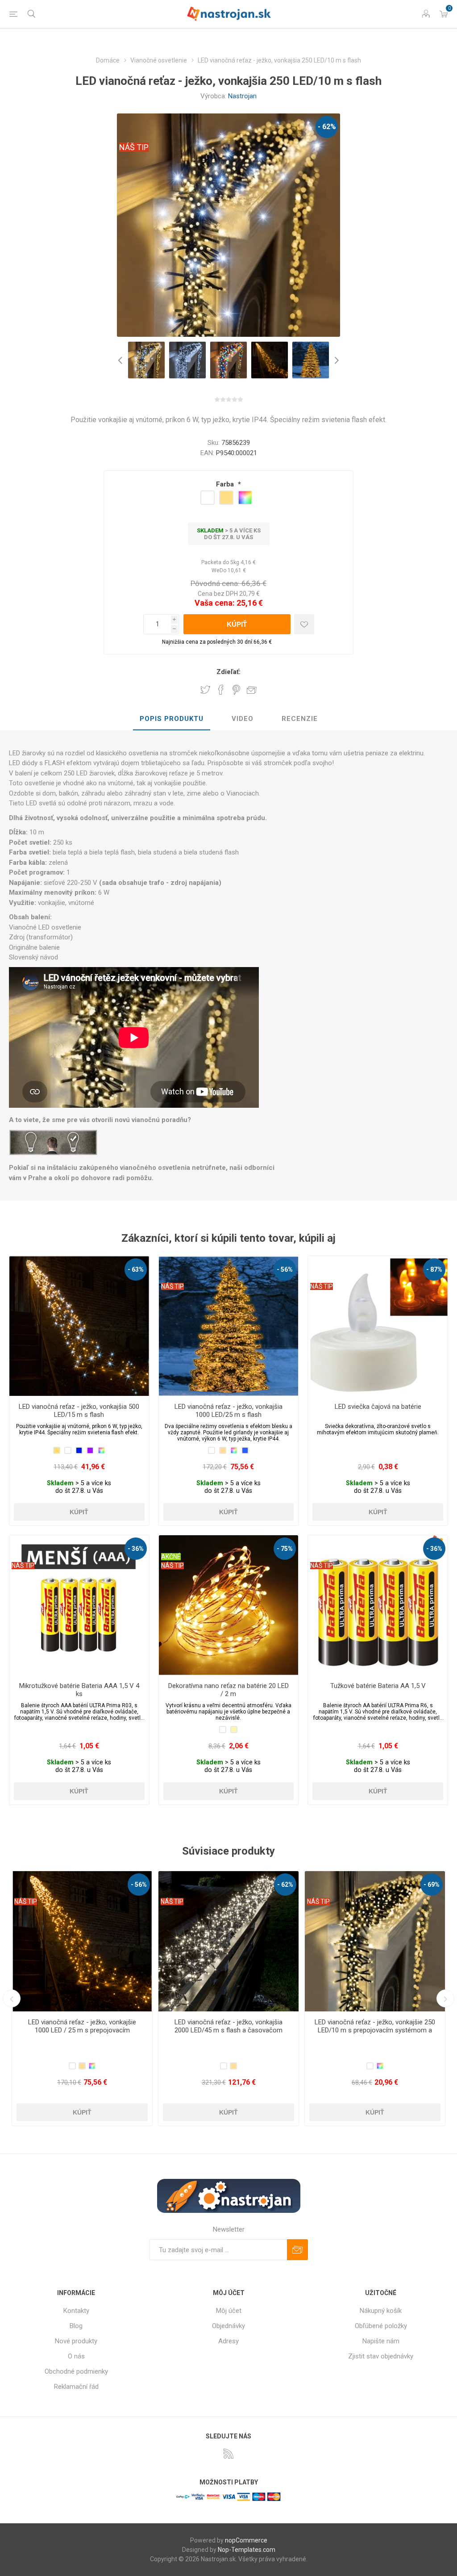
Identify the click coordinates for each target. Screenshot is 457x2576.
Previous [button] (121, 360)
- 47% (285, 1885)
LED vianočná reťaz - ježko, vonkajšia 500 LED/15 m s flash (79, 1411)
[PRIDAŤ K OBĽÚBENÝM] (304, 624)
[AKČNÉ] (171, 1541)
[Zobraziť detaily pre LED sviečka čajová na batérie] (378, 1326)
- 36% (136, 1549)
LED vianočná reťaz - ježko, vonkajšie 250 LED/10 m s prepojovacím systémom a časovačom (82, 2030)
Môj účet (229, 2311)
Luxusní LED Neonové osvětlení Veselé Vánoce (228, 2026)
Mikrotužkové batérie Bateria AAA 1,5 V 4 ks (79, 1690)
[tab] (172, 719)
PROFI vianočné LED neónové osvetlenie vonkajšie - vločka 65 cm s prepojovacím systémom (375, 2030)
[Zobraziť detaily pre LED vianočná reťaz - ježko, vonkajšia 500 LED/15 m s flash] (79, 1326)
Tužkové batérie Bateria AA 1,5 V (378, 1686)
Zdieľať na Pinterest (236, 690)
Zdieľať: (228, 672)
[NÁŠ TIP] (172, 1262)
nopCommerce (246, 2540)
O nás (76, 2356)
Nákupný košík (381, 2311)
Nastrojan (242, 96)
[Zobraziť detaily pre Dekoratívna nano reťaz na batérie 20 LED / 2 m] (229, 1605)
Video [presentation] (243, 719)
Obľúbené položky (381, 2326)
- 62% (327, 127)
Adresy (228, 2341)
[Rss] (228, 2454)
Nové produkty (76, 2341)
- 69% (139, 1885)
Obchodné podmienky (76, 2371)
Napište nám (381, 2341)
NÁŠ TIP (134, 147)
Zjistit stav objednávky (381, 2356)
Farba (226, 484)
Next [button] (336, 360)
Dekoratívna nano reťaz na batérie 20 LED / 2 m (228, 1690)
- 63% (136, 1269)
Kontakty (76, 2311)
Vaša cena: (215, 603)
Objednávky (228, 2326)
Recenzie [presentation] (300, 719)
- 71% (432, 1885)
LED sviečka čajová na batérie (378, 1407)
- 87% (434, 1269)
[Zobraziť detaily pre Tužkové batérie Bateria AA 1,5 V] (378, 1605)
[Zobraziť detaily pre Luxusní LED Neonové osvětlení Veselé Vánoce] (228, 1941)
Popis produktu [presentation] (172, 719)
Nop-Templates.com (247, 2550)
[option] (146, 360)
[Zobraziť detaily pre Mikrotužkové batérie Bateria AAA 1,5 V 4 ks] (79, 1605)
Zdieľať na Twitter (205, 690)
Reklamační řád (76, 2387)
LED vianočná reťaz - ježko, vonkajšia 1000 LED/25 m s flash (228, 1411)
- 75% (285, 1549)
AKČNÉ (171, 1557)
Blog (76, 2326)
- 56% (285, 1269)
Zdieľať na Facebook (221, 690)
